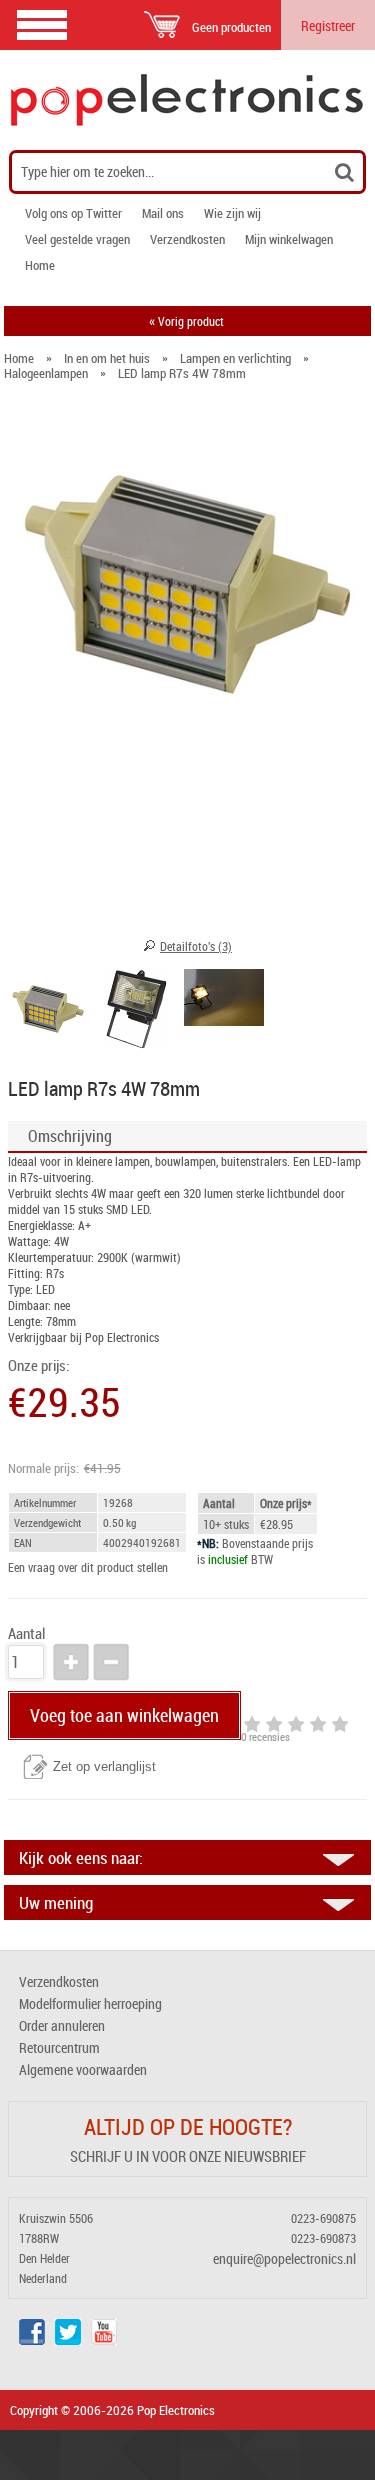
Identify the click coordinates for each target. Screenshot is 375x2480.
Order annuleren (62, 2025)
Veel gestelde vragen (77, 239)
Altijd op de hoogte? (188, 2126)
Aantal (26, 1633)
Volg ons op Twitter (73, 213)
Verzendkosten (187, 239)
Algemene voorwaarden (83, 2069)
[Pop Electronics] (187, 100)
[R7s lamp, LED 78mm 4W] (48, 1012)
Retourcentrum (59, 2047)
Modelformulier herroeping (90, 2003)
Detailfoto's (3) (196, 946)
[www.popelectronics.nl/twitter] (68, 2339)
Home (40, 265)
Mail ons (163, 213)
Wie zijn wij (232, 213)
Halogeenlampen (46, 373)
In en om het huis (107, 358)
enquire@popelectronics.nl (284, 2258)
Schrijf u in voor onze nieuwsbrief (188, 2156)
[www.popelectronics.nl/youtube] (104, 2339)
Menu (42, 24)
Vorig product (186, 321)
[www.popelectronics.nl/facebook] (32, 2339)
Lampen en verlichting (235, 358)
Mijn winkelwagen (289, 239)
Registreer (328, 25)
